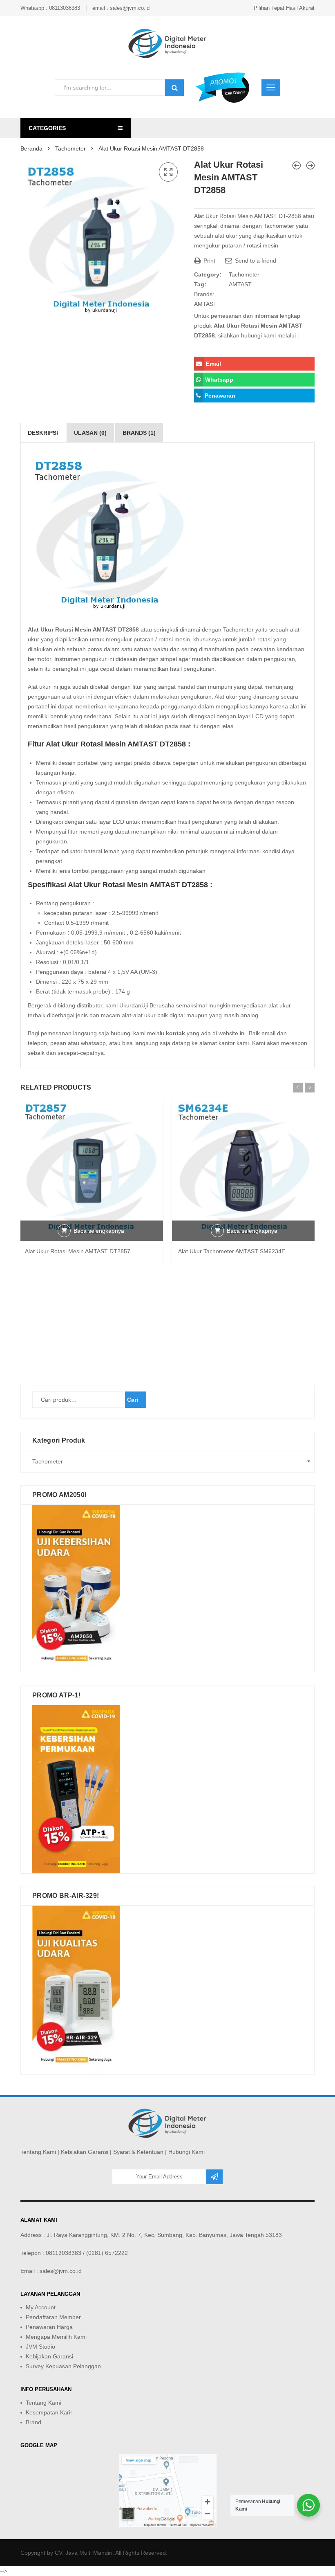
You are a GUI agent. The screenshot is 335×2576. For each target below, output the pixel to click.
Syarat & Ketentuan (138, 2152)
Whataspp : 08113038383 (50, 8)
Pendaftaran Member (53, 2317)
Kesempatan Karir (49, 2412)
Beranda (31, 148)
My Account (41, 2307)
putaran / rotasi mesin (250, 245)
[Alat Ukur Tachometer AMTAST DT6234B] (297, 165)
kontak (175, 1033)
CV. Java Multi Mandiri (84, 2553)
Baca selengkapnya (99, 1231)
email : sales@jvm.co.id (121, 8)
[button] (168, 172)
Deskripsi (43, 433)
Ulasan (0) (90, 433)
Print (209, 261)
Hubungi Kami (186, 2152)
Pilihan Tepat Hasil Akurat (284, 8)
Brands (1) (139, 433)
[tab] (43, 433)
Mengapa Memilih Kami (56, 2337)
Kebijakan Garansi (85, 2152)
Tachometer (70, 148)
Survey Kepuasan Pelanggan (63, 2366)
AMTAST (240, 284)
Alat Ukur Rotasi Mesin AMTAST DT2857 (78, 1251)
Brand (33, 2422)
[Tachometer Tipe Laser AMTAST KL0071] (310, 165)
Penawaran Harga (49, 2327)
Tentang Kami (38, 2152)
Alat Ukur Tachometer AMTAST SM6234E (232, 1251)
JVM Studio (40, 2347)
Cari (133, 1400)
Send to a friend (255, 261)
